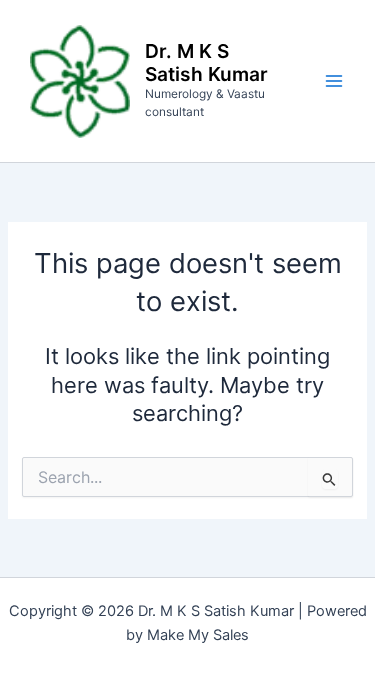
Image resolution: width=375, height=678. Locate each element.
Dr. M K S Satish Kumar (206, 62)
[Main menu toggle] (334, 81)
